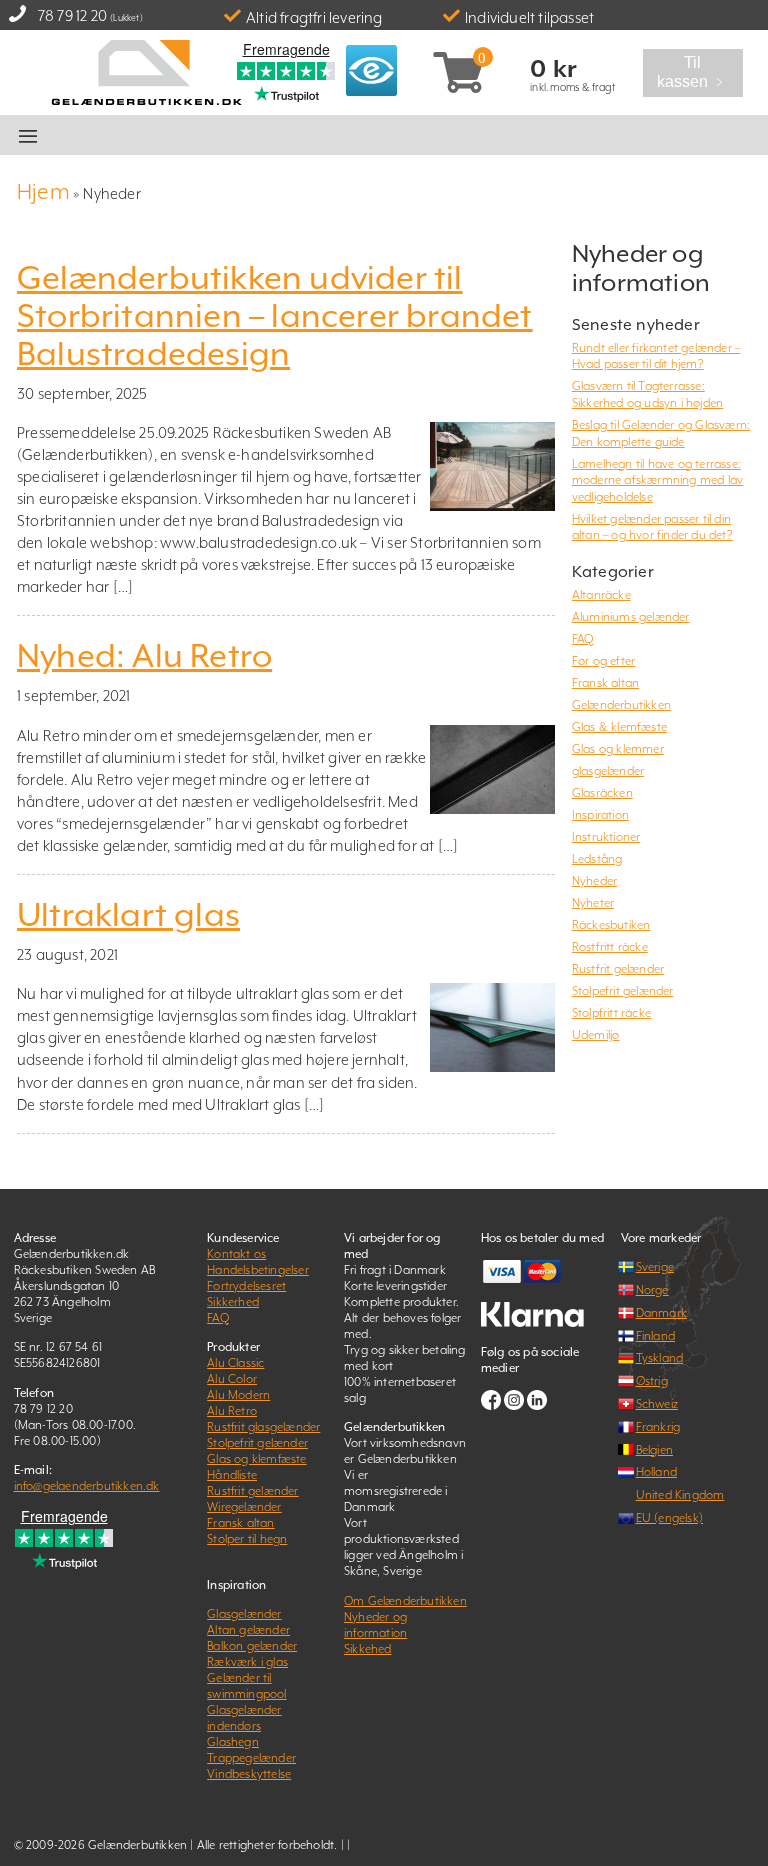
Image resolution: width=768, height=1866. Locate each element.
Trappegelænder (251, 1758)
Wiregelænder (244, 1507)
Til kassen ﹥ (699, 73)
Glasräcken (602, 793)
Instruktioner (606, 837)
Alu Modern (238, 1395)
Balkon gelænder (252, 1646)
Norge (652, 1290)
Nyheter (593, 903)
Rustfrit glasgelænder (263, 1427)
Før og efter (603, 661)
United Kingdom (680, 1495)
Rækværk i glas (247, 1662)
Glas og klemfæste (256, 1459)
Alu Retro (232, 1411)
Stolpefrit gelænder (623, 991)
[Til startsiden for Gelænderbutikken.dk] (145, 70)
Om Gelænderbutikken (405, 1601)
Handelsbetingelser (258, 1270)
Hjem (43, 191)
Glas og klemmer (618, 749)
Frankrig (658, 1427)
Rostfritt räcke (610, 947)
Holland (656, 1472)
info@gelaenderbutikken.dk (87, 1486)
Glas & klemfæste (619, 727)
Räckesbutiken (611, 925)
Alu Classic (235, 1363)
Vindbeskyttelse (249, 1774)
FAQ (583, 639)
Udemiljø (596, 1035)
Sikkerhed (233, 1302)
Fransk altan (605, 683)
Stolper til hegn (247, 1539)
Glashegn (233, 1742)
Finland (655, 1336)
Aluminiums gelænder (631, 617)
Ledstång (597, 859)
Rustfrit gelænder (618, 969)
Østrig (652, 1381)
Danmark (661, 1313)
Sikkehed (368, 1649)
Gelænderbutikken (621, 705)
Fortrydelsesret (246, 1286)
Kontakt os (236, 1254)
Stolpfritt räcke (611, 1013)
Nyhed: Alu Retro (144, 656)
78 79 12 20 (72, 15)
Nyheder (594, 881)
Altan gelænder (248, 1630)
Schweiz (657, 1404)
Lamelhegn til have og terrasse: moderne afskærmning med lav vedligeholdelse (657, 480)
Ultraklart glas (128, 915)
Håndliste (232, 1475)
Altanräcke (601, 595)
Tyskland (660, 1358)
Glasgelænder (244, 1614)
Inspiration (600, 815)
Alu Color (232, 1379)
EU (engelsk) (669, 1518)
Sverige (655, 1267)
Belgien (654, 1450)
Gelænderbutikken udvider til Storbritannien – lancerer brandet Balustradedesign (275, 316)
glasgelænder (608, 771)
